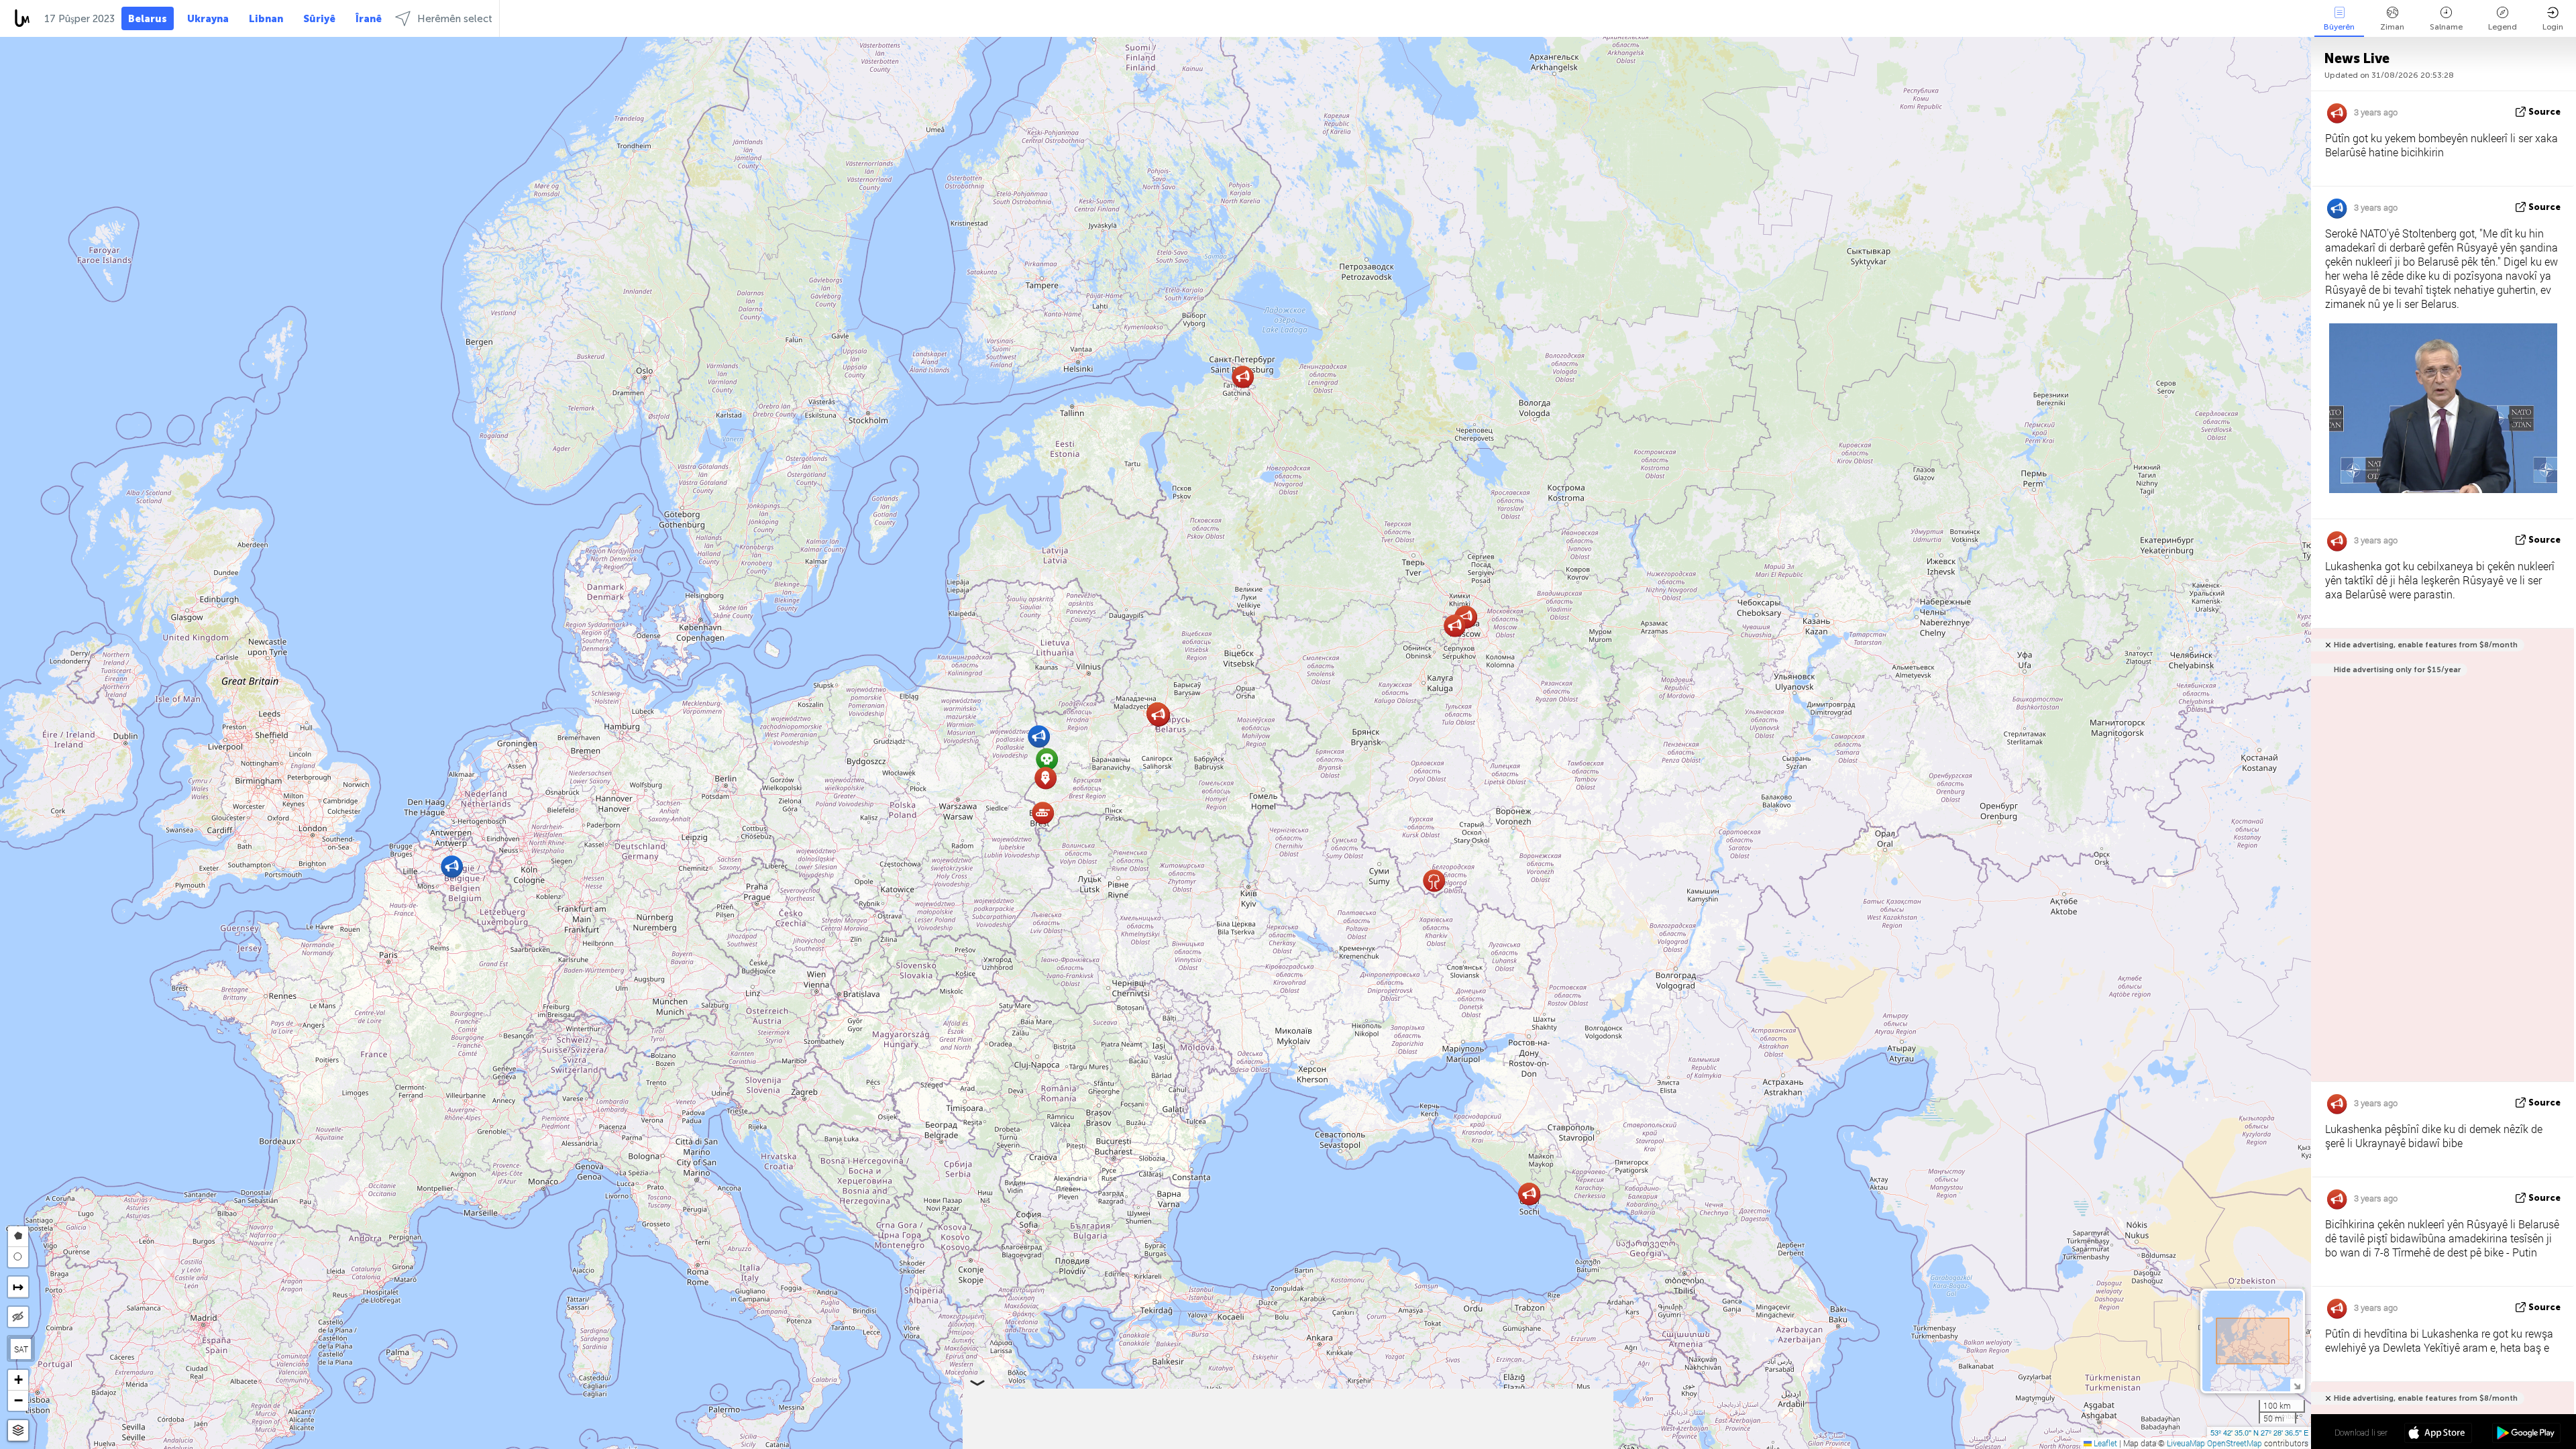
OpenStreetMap (2235, 1443)
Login (2553, 27)
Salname (2446, 27)
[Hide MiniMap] (2297, 1385)
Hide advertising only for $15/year (2397, 670)
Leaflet (2104, 1443)
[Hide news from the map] (18, 1317)
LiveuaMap (2186, 1443)
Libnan (266, 19)
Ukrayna (208, 19)
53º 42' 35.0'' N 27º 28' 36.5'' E (2259, 1432)
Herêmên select (455, 19)
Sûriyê (319, 19)
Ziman (2392, 27)
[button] (1434, 880)
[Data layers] (18, 1431)
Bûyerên (2339, 27)
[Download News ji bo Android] (2526, 1434)
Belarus (148, 19)
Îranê (369, 19)
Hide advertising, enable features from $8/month (2426, 645)
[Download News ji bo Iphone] (2438, 1434)
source (2544, 112)
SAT (21, 1349)
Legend (2503, 27)
